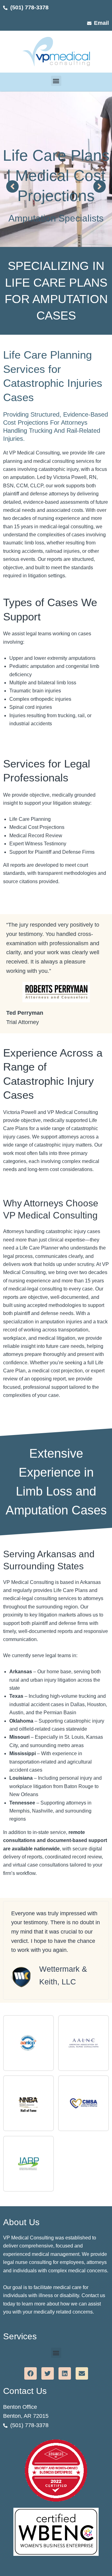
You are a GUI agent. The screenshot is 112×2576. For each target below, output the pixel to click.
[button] (56, 81)
